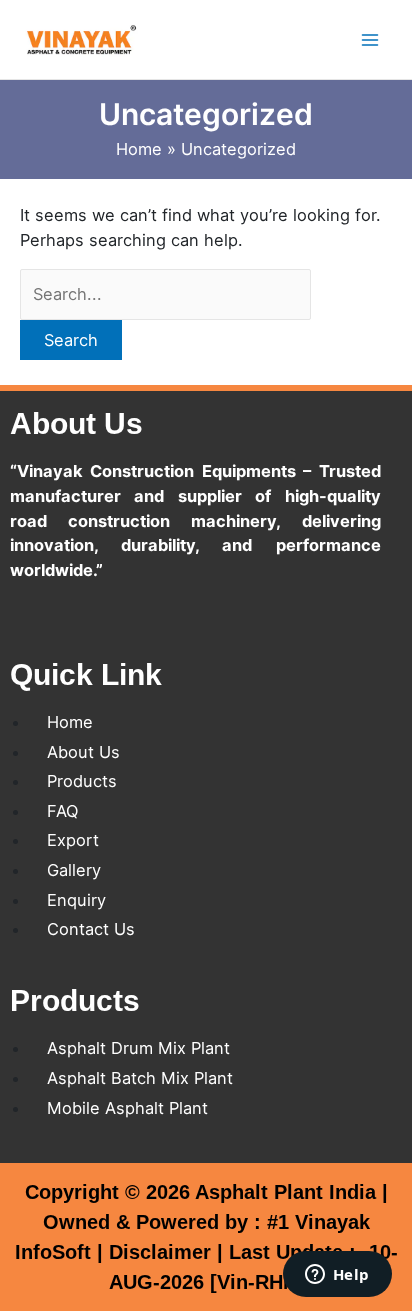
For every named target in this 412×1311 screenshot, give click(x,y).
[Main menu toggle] (369, 39)
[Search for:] (165, 294)
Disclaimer (160, 1252)
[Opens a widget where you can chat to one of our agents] (337, 1276)
